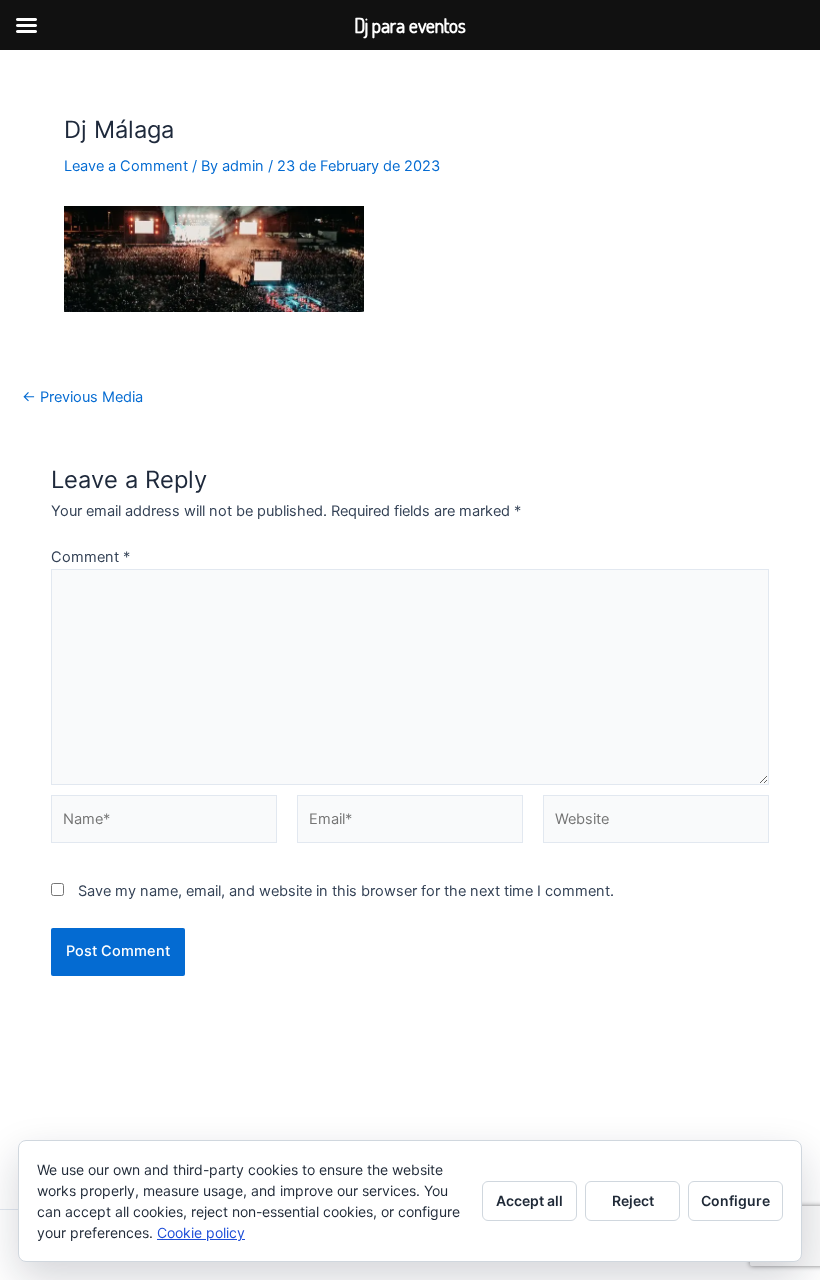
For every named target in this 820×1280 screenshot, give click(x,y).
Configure (735, 1200)
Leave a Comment (126, 166)
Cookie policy (201, 1232)
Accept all (529, 1200)
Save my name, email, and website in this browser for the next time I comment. (346, 891)
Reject (633, 1200)
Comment (90, 557)
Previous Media (82, 397)
